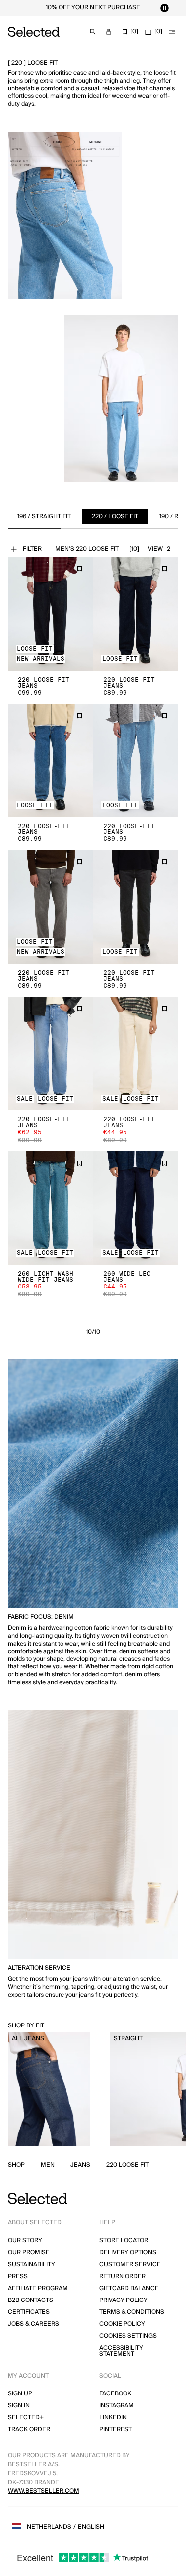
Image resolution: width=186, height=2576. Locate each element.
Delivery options (128, 2253)
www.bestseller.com (44, 2491)
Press (18, 2276)
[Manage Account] (109, 32)
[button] (51, 614)
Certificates (29, 2312)
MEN (48, 2165)
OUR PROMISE (29, 2253)
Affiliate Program (38, 2288)
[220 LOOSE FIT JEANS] (51, 614)
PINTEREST (116, 2430)
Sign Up (20, 2394)
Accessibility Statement (121, 2351)
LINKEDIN (113, 2418)
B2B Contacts (31, 2300)
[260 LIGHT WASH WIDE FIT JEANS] (51, 1208)
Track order (29, 2430)
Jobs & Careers (33, 2324)
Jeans (80, 2165)
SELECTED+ (26, 2418)
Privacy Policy (124, 2300)
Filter (32, 549)
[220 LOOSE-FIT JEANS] (136, 614)
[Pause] (164, 8)
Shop (16, 2165)
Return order (123, 2276)
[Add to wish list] (79, 569)
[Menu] (172, 32)
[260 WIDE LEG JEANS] (136, 1208)
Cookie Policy (122, 2324)
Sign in (19, 2406)
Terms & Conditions (132, 2312)
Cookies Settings (128, 2336)
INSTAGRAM (117, 2406)
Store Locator (124, 2241)
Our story (25, 2241)
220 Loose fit (127, 2165)
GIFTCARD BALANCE (129, 2288)
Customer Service (130, 2264)
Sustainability (31, 2264)
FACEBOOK (115, 2394)
